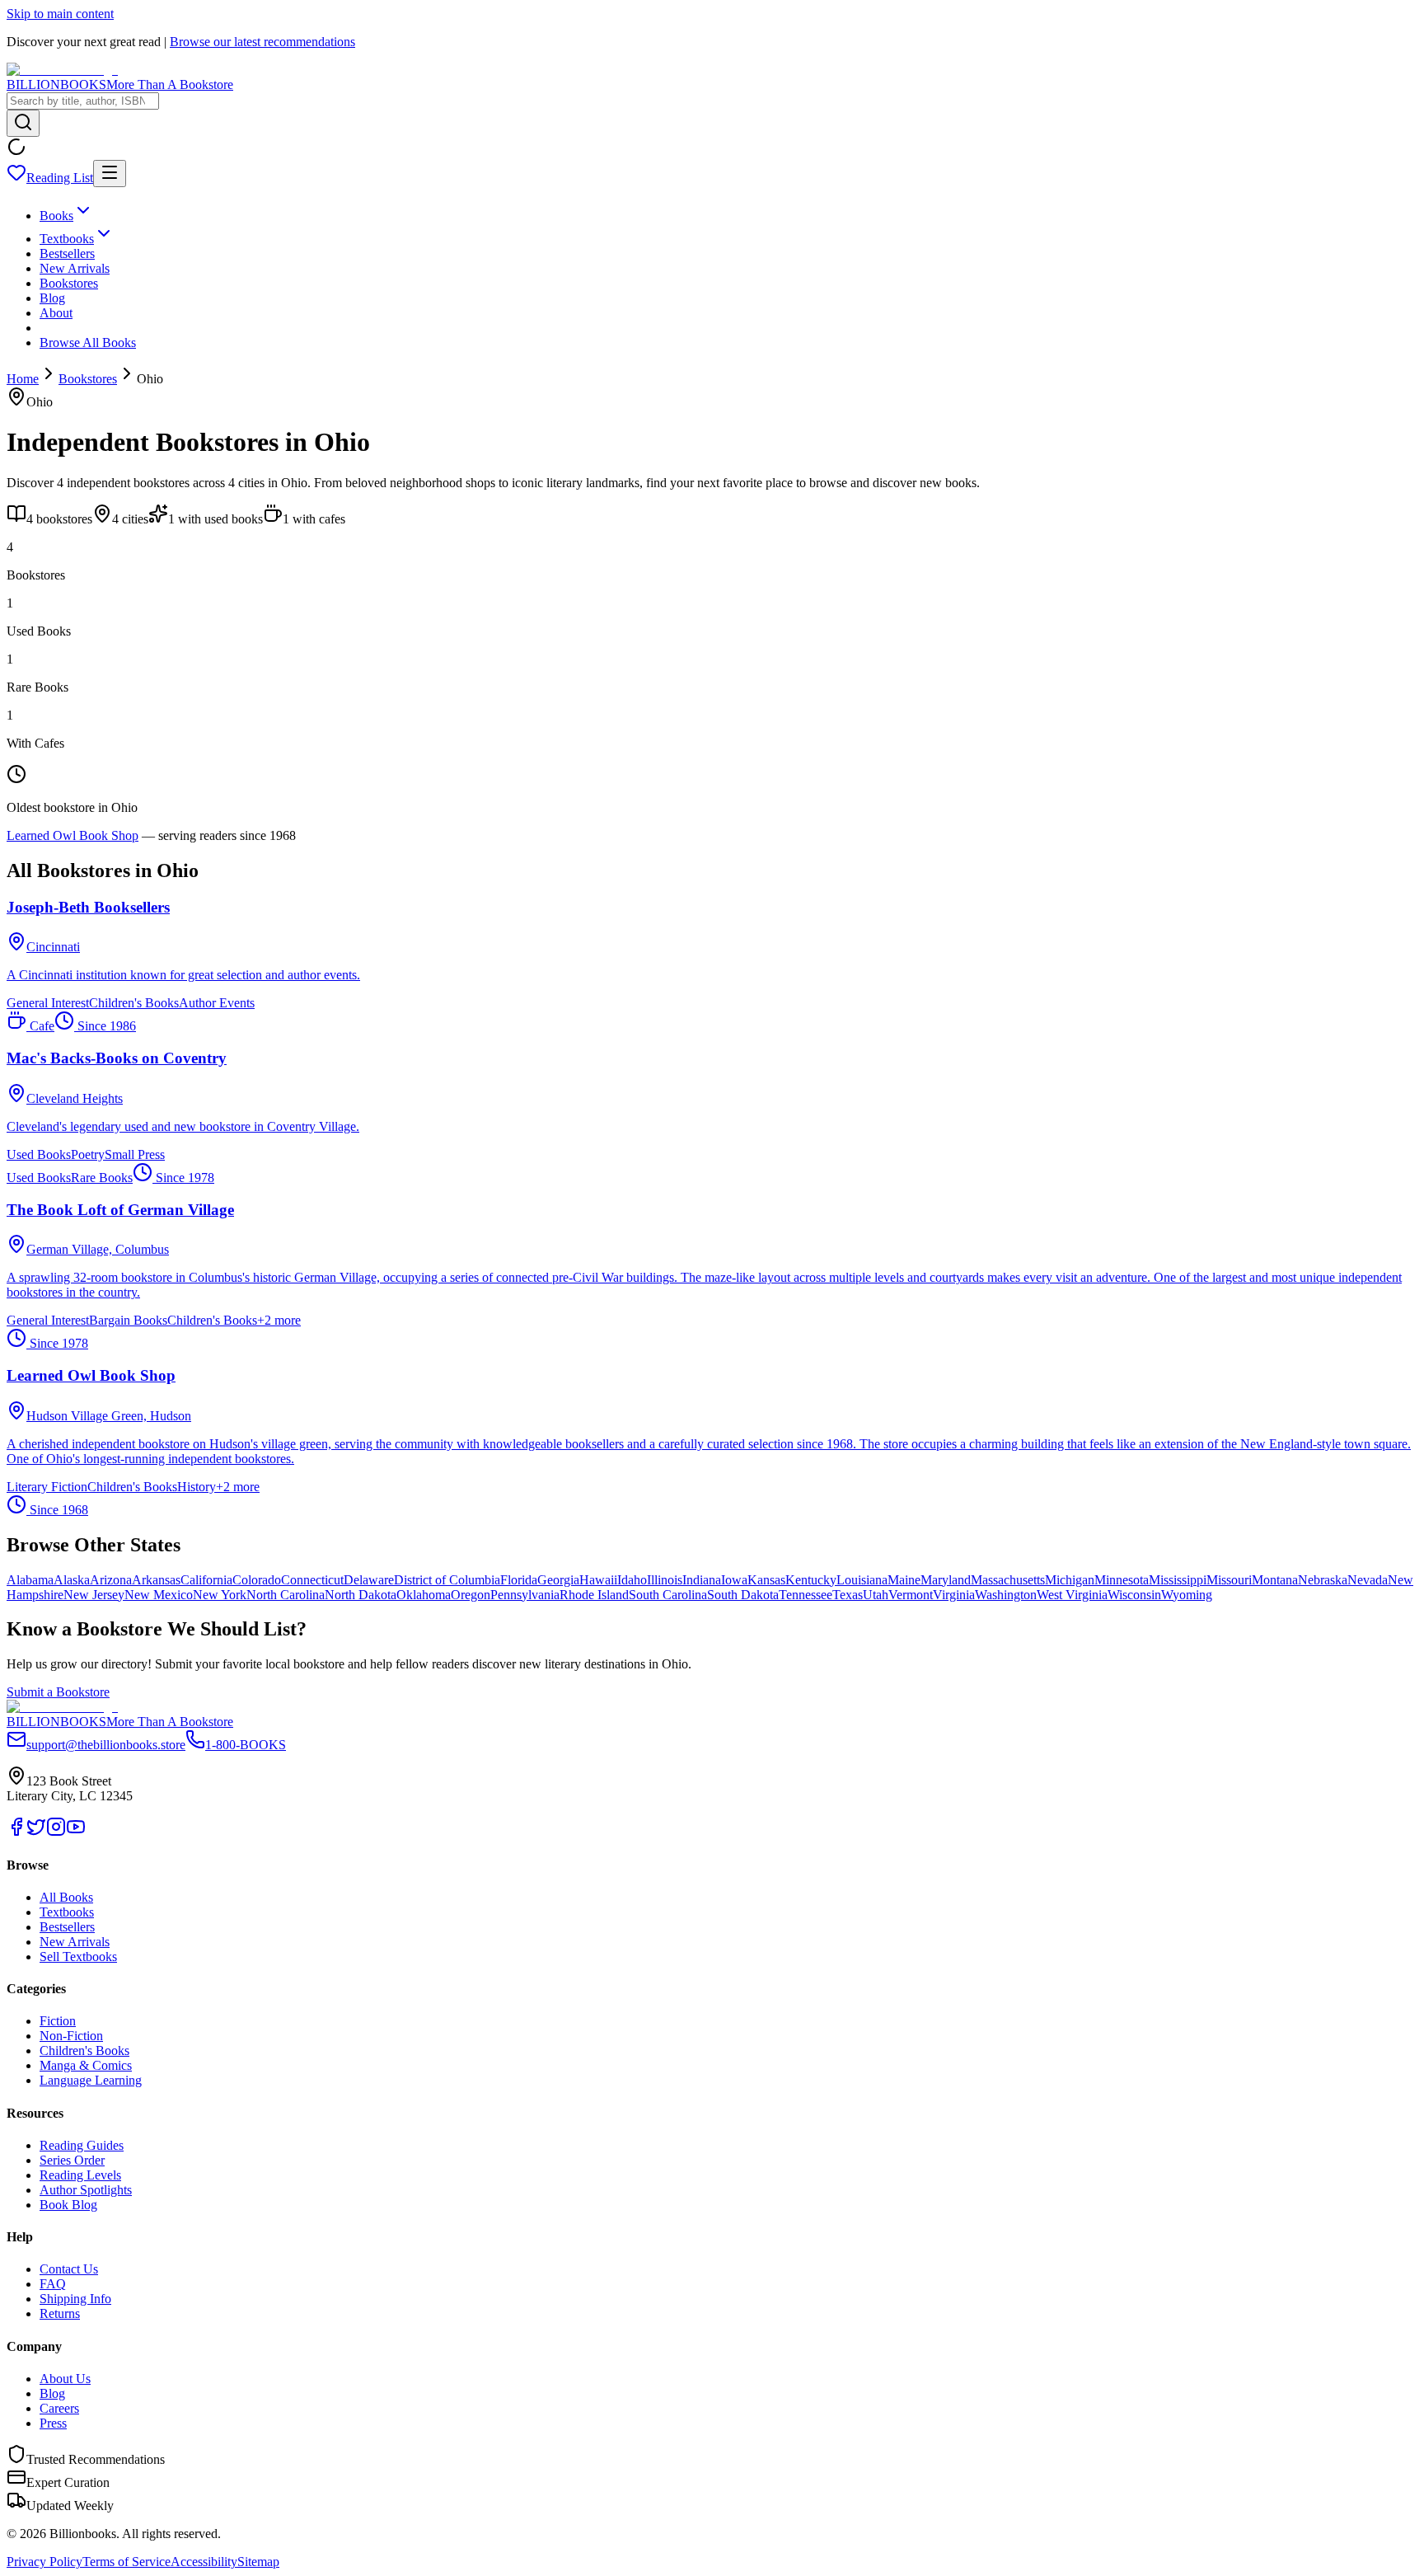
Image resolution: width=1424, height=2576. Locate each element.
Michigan (1070, 1580)
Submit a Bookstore (58, 1692)
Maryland (946, 1580)
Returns (60, 2313)
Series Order (72, 2160)
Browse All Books (88, 343)
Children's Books (84, 2050)
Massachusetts (1008, 1580)
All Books (66, 1897)
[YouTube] (76, 1832)
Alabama (30, 1580)
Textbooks (67, 239)
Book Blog (68, 2205)
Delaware (369, 1580)
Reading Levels (80, 2175)
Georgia (558, 1580)
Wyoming (1187, 1595)
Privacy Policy (44, 2562)
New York (220, 1595)
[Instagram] (56, 1832)
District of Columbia (447, 1580)
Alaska (72, 1580)
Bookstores (69, 283)
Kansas (766, 1580)
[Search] (23, 123)
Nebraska (1323, 1580)
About (56, 313)
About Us (65, 2379)
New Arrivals (75, 268)
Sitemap (258, 2562)
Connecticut (312, 1580)
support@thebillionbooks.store (106, 1745)
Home (23, 379)
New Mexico (159, 1595)
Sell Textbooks (78, 1957)
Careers (59, 2408)
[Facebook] (16, 1832)
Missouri (1229, 1580)
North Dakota (361, 1595)
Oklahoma (424, 1595)
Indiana (702, 1580)
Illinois (665, 1580)
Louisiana (862, 1580)
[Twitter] (36, 1832)
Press (53, 2423)
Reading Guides (82, 2145)
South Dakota (743, 1595)
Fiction (58, 2021)
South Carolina (668, 1595)
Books (56, 216)
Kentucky (811, 1580)
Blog (52, 298)
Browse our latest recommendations (262, 42)
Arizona (111, 1580)
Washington (1006, 1595)
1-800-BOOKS (246, 1745)
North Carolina (286, 1595)
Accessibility (204, 2562)
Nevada (1368, 1580)
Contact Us (69, 2269)
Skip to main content (60, 14)
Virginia (954, 1595)
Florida (519, 1580)
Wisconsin (1134, 1595)
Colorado (257, 1580)
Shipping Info (75, 2299)
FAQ (53, 2284)
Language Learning (91, 2080)
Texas (848, 1595)
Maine (904, 1580)
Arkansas (156, 1580)
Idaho (632, 1580)
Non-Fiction (71, 2036)
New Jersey (94, 1595)
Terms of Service (126, 2562)
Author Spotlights (86, 2190)
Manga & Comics (86, 2065)
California (206, 1580)
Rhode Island (594, 1595)
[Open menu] (110, 174)
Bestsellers (67, 253)
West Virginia (1072, 1595)
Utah (876, 1595)
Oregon (471, 1595)
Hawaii (598, 1580)
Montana (1275, 1580)
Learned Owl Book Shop (73, 835)
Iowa (734, 1580)
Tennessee (806, 1595)
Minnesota (1122, 1580)
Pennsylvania (525, 1595)
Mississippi (1178, 1580)
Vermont (911, 1595)
